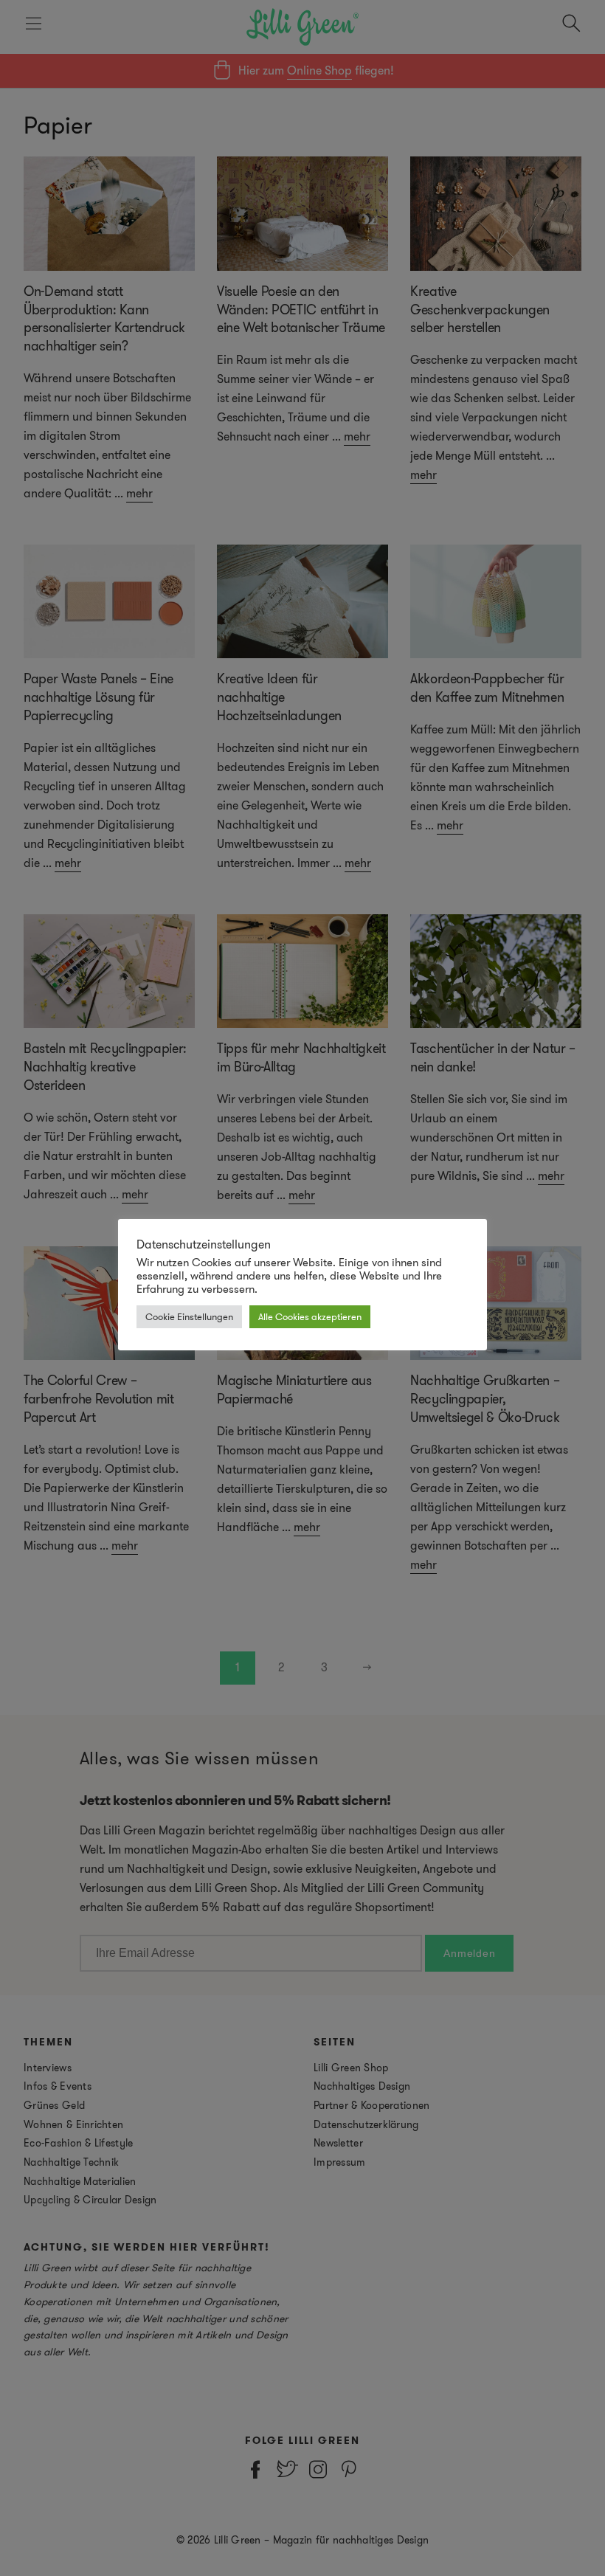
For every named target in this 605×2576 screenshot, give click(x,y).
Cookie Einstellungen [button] (189, 1317)
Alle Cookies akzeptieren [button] (310, 1317)
